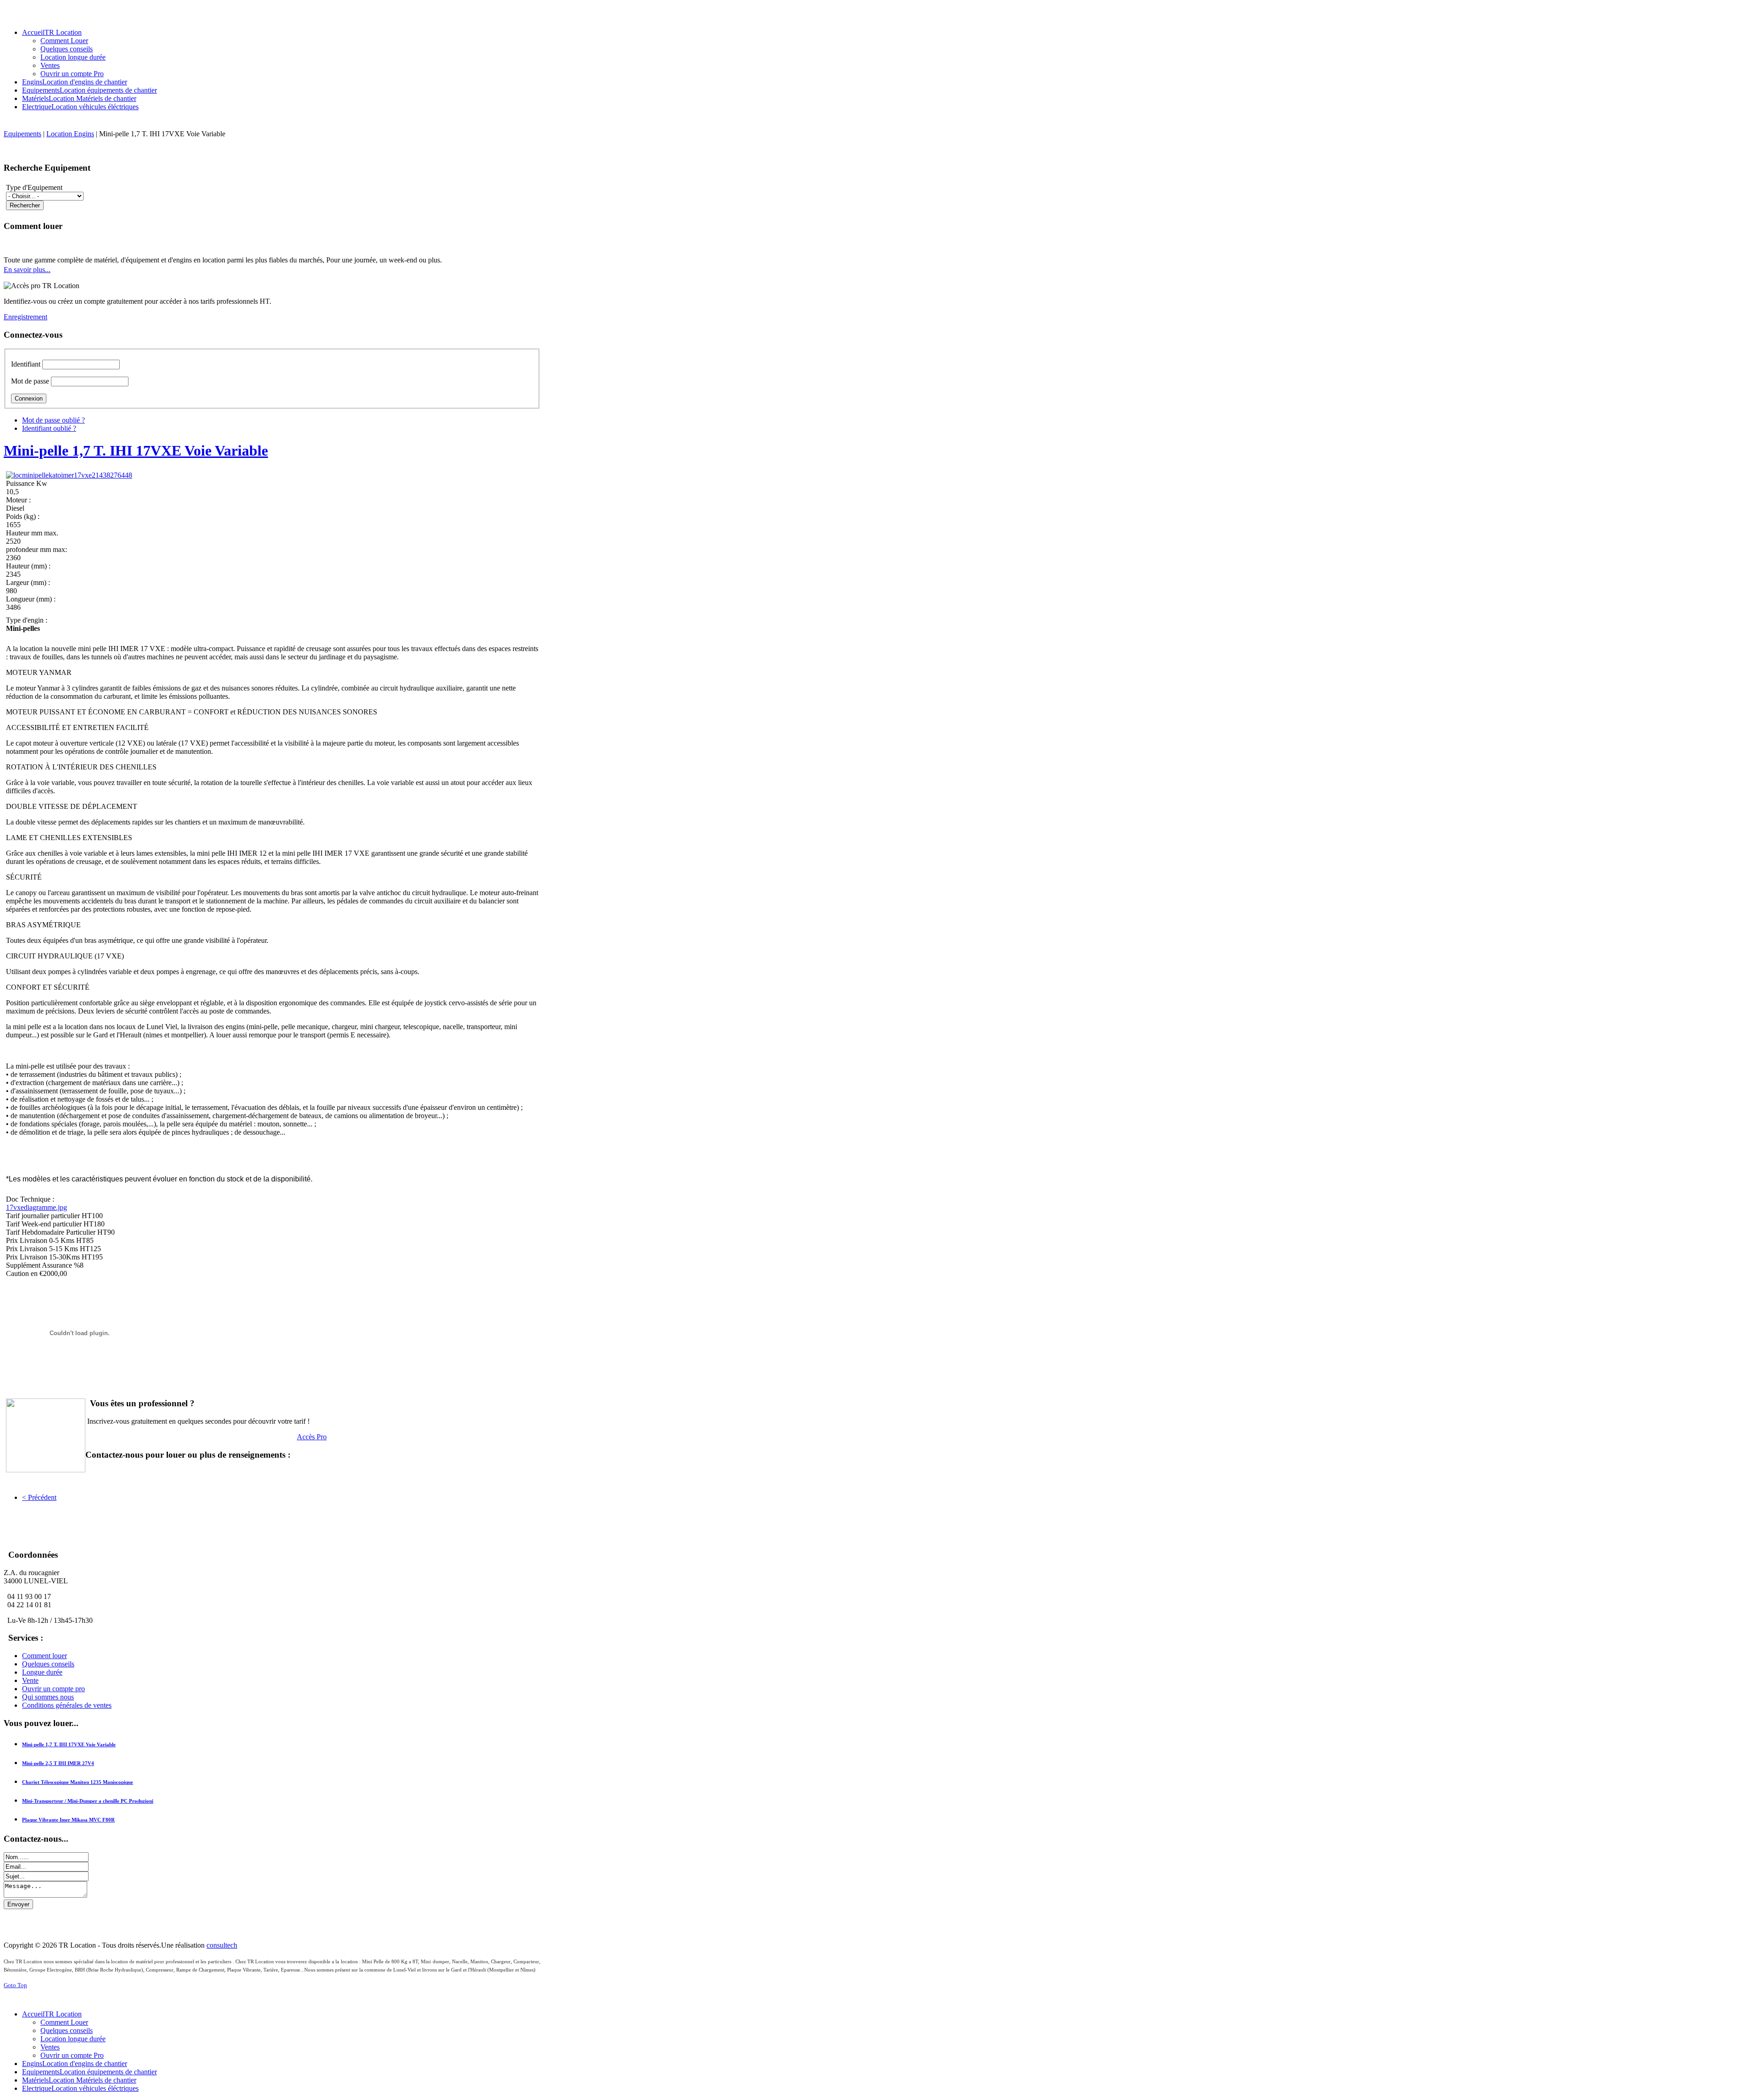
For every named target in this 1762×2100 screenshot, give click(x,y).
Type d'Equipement (34, 187)
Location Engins (70, 134)
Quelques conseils (48, 1664)
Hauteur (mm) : (28, 566)
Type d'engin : (27, 620)
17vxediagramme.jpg (36, 1207)
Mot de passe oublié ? (53, 420)
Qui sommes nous (48, 1697)
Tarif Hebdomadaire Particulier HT (57, 1232)
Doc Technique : (30, 1199)
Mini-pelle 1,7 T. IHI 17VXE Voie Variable (136, 451)
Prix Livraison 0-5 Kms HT (46, 1240)
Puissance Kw (27, 483)
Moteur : (18, 500)
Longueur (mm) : (31, 599)
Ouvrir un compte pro (53, 1689)
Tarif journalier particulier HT (49, 1216)
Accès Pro (312, 1437)
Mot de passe (30, 381)
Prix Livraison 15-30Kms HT (49, 1257)
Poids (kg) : (23, 516)
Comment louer (45, 1656)
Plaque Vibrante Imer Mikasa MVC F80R (68, 1820)
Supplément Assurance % (43, 1265)
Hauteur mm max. (32, 533)
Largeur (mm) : (28, 582)
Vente (30, 1680)
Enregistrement (25, 317)
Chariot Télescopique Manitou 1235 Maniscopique (78, 1782)
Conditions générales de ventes (67, 1705)
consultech (222, 1945)
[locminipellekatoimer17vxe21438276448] (69, 475)
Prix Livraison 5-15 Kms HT (48, 1249)
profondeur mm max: (36, 549)
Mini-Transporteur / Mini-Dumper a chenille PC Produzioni (88, 1801)
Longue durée (42, 1672)
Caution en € (25, 1273)
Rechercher (25, 205)
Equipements (22, 134)
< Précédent (39, 1497)
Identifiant (26, 364)
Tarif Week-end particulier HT (50, 1224)
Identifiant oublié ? (49, 428)
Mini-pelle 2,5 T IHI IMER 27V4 (58, 1763)
